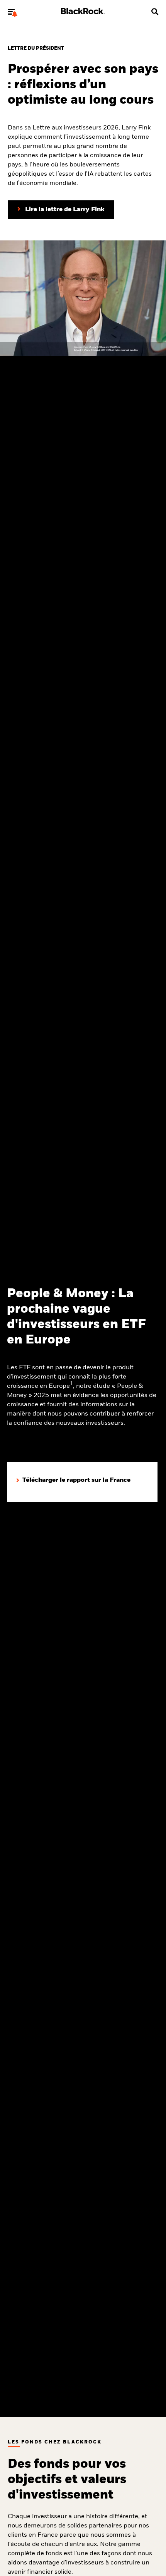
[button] (11, 12)
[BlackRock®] (83, 13)
